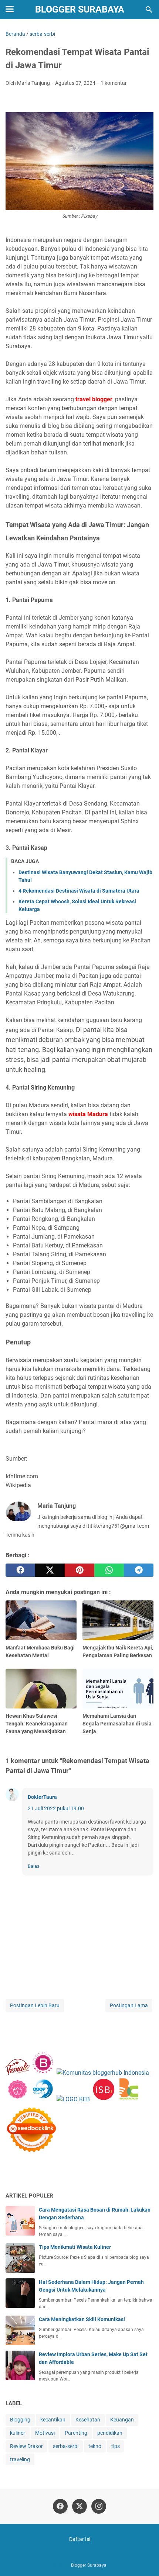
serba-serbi (66, 2446)
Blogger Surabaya (80, 9)
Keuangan (122, 2420)
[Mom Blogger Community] (18, 2099)
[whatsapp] (109, 1570)
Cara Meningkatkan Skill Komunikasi (82, 2319)
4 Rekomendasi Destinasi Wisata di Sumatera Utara (79, 891)
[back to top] (144, 2559)
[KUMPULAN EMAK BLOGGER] (73, 2099)
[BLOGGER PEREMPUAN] (43, 2073)
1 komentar (114, 83)
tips (116, 2446)
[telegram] (139, 1570)
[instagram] (99, 2506)
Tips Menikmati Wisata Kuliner (75, 2247)
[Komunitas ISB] (103, 2099)
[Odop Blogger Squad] (44, 2099)
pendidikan (110, 2433)
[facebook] (20, 1570)
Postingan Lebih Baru (35, 2005)
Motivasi (45, 2433)
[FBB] (18, 2073)
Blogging (20, 2420)
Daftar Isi (80, 2539)
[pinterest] (79, 1570)
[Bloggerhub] (103, 2073)
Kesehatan (88, 2420)
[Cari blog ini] (149, 10)
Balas (34, 1866)
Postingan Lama (129, 2005)
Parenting (76, 2433)
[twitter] (50, 1570)
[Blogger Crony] (129, 2099)
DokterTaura (42, 1797)
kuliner (18, 2433)
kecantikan (53, 2420)
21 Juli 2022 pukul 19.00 (56, 1808)
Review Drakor (26, 2446)
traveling (20, 2459)
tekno (95, 2446)
